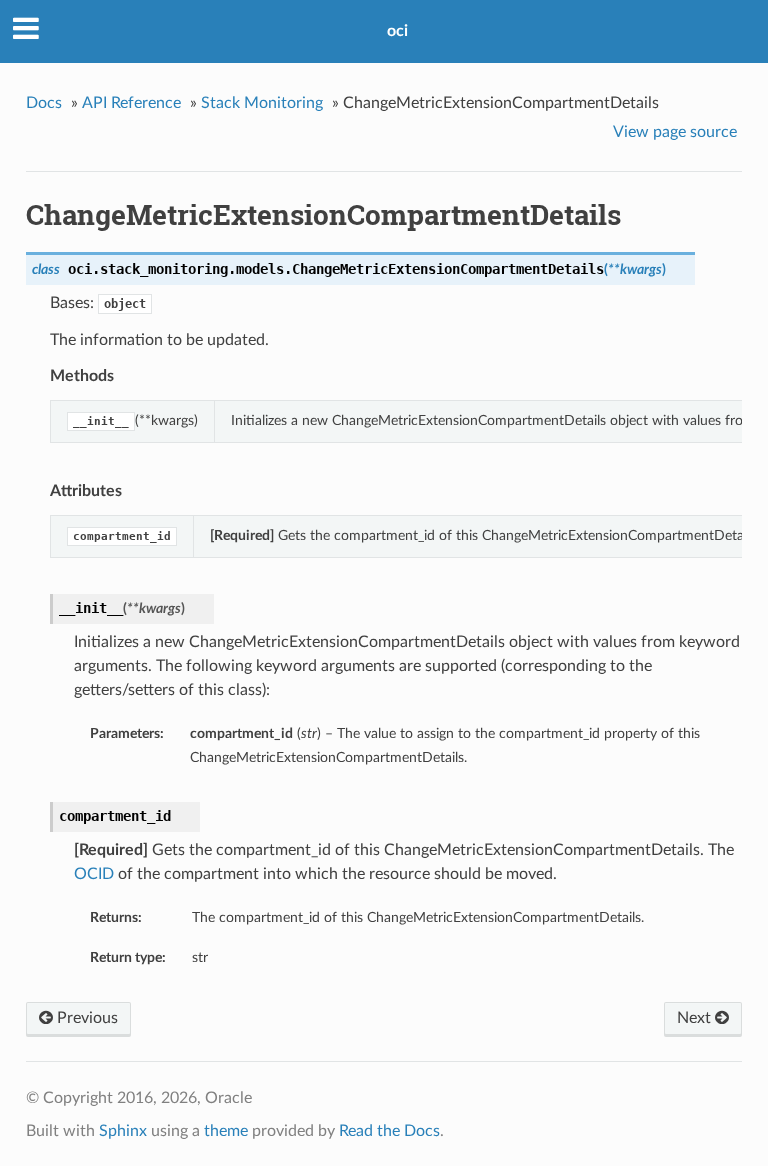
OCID (94, 874)
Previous (85, 1018)
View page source (675, 132)
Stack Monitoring (262, 103)
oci (397, 31)
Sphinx (123, 1131)
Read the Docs (389, 1131)
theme (226, 1131)
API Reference (131, 103)
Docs (44, 103)
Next (696, 1018)
